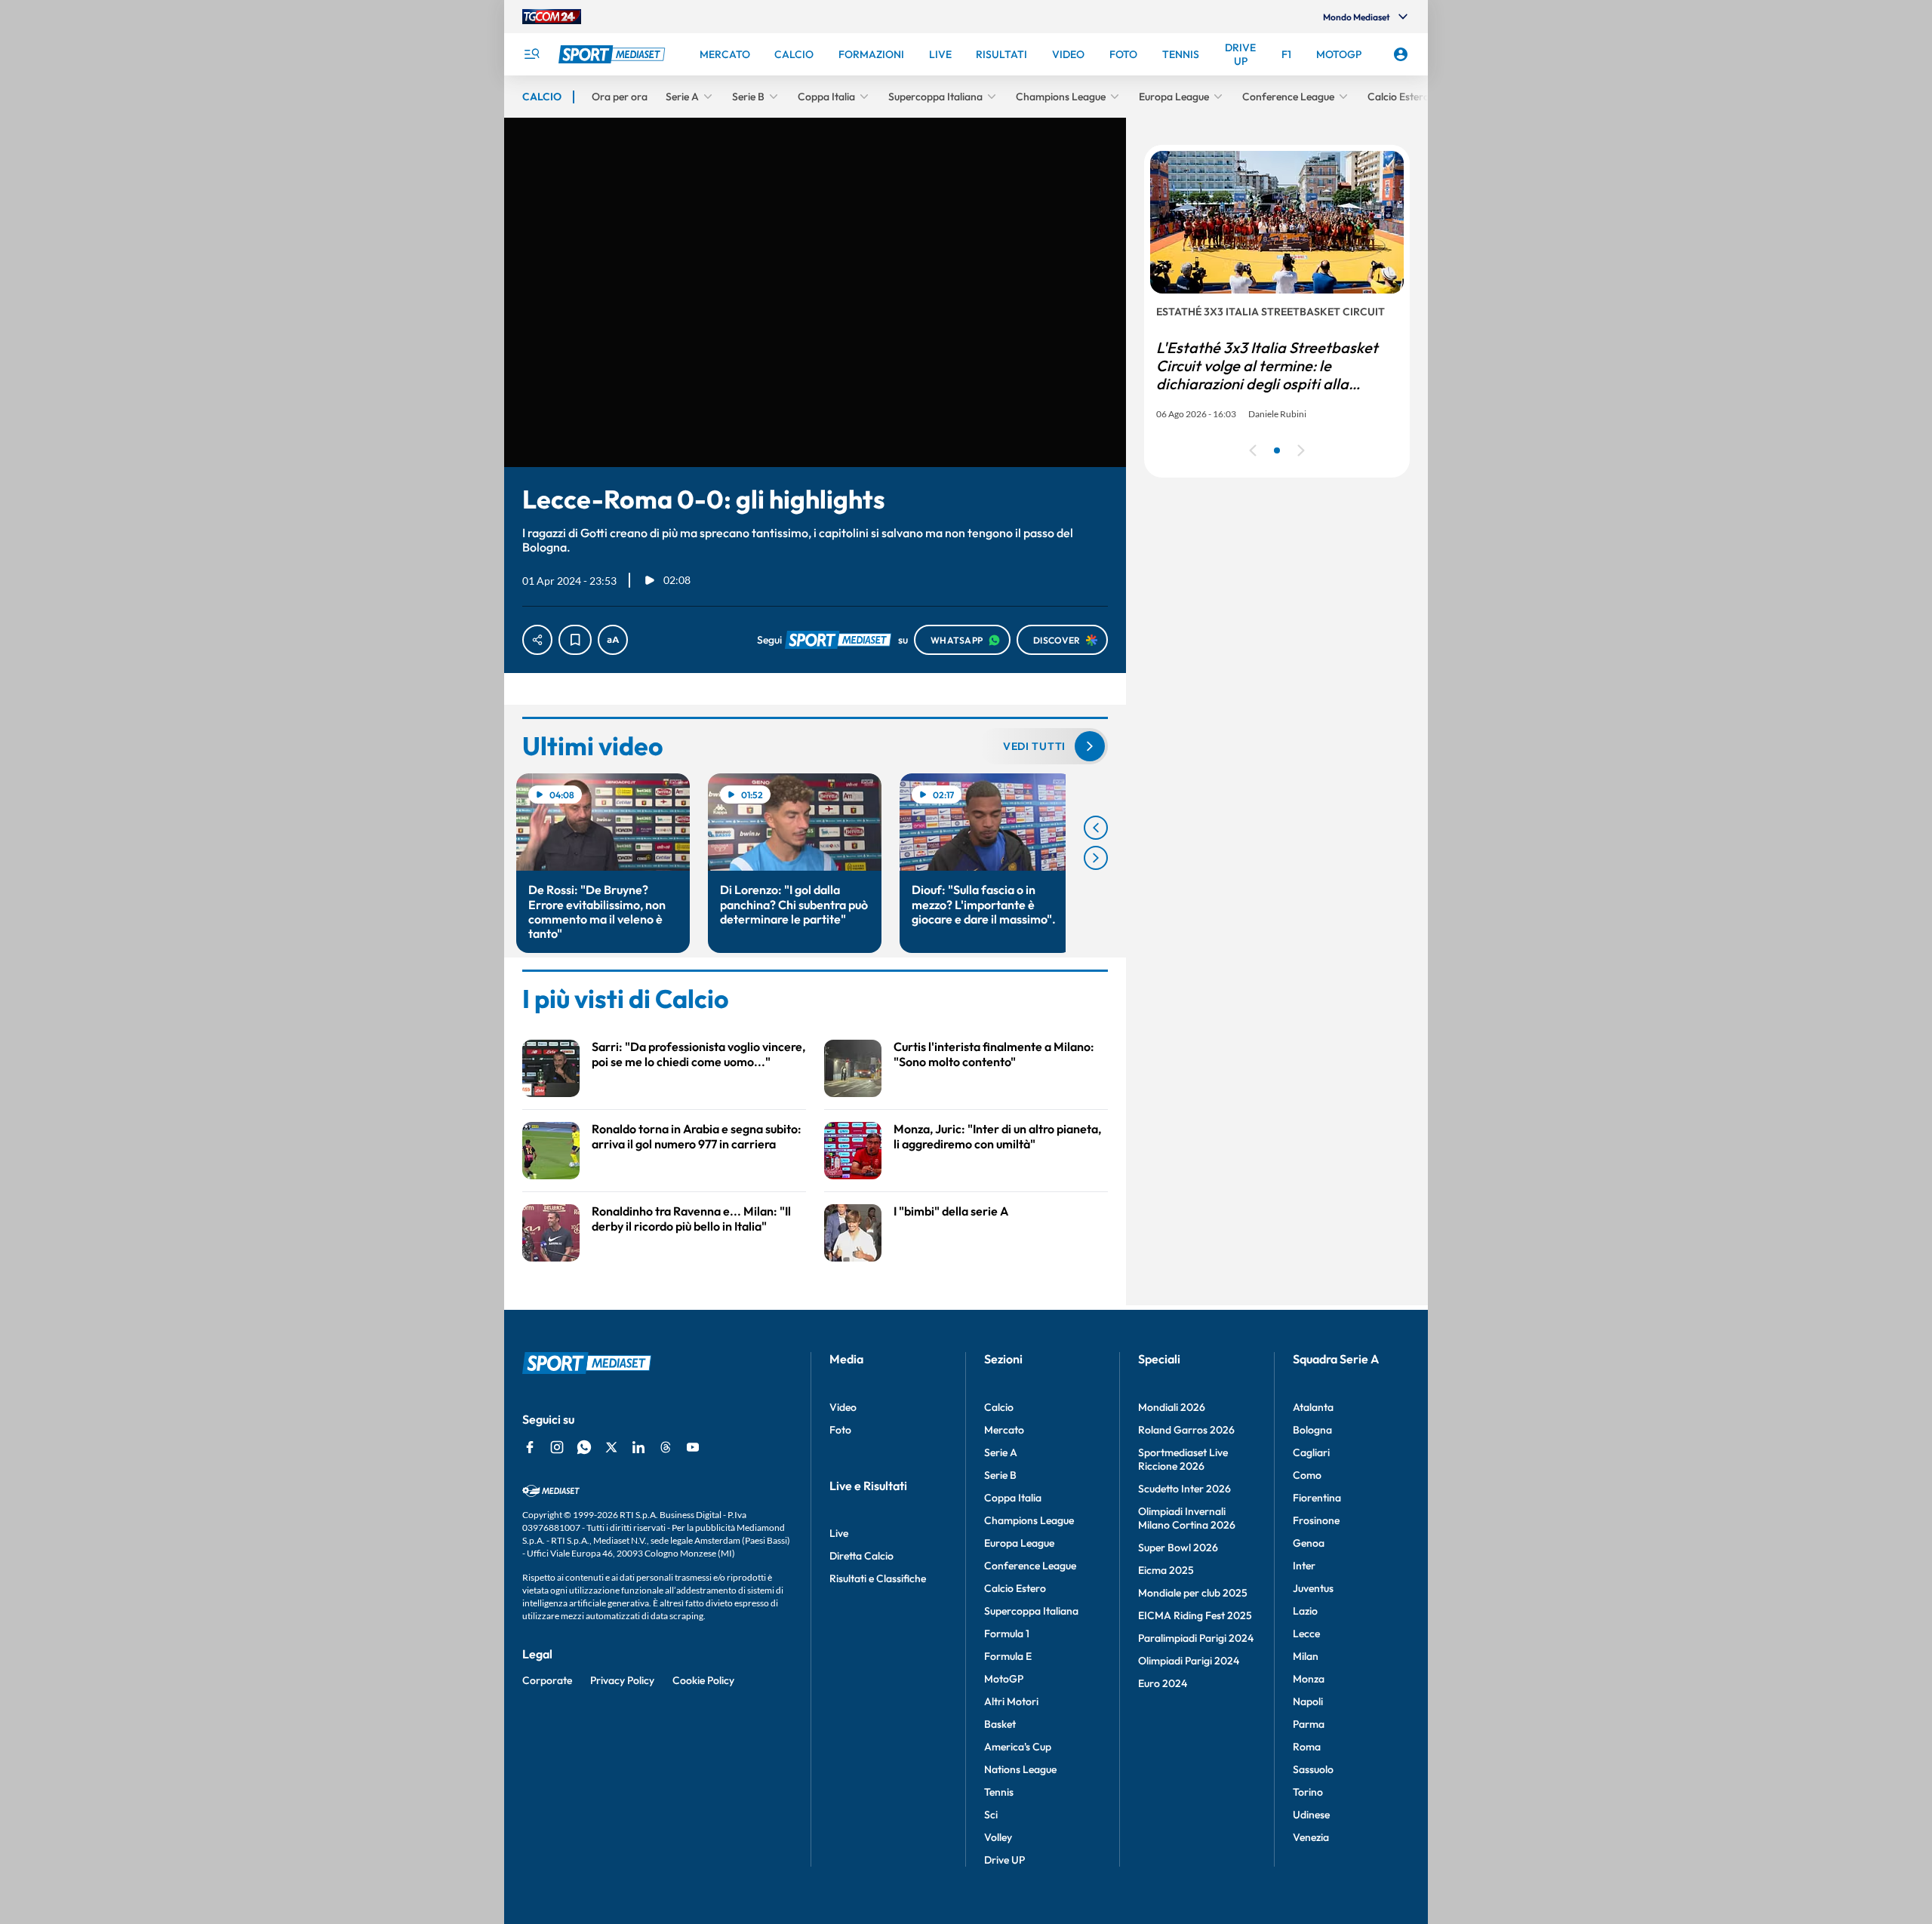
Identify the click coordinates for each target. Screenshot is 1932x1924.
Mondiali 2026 (1172, 1407)
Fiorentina (1317, 1498)
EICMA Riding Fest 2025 (1195, 1615)
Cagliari (1311, 1452)
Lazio (1305, 1611)
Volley (998, 1837)
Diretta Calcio (861, 1556)
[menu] (531, 54)
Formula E (1008, 1656)
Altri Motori (1011, 1701)
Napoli (1308, 1701)
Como (1307, 1475)
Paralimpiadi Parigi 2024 (1196, 1638)
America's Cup (1018, 1747)
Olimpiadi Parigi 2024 (1189, 1661)
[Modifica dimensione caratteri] (613, 640)
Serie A (1001, 1452)
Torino (1308, 1792)
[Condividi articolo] (537, 640)
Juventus (1313, 1588)
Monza (1309, 1679)
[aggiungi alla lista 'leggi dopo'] (575, 640)
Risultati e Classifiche (878, 1578)
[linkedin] (638, 1447)
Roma (1307, 1747)
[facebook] (530, 1447)
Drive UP (1004, 1860)
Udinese (1311, 1815)
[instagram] (557, 1447)
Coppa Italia (1013, 1498)
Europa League (1019, 1543)
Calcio (999, 1407)
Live (839, 1533)
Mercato (1004, 1430)
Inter (1304, 1566)
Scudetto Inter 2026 (1184, 1489)
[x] (611, 1447)
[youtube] (693, 1447)
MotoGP (1004, 1679)
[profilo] (1401, 54)
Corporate (547, 1680)
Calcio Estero (1015, 1588)
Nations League (1020, 1769)
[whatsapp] (584, 1447)
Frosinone (1316, 1520)
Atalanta (1313, 1407)
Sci (991, 1815)
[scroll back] (1096, 828)
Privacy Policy (622, 1680)
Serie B (1000, 1475)
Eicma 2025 (1166, 1570)
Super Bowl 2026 (1178, 1547)
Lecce (1306, 1634)
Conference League (1030, 1566)
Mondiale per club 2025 (1193, 1593)
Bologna (1312, 1430)
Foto (840, 1430)
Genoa (1309, 1543)
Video (843, 1407)
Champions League (1029, 1520)
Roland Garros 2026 (1186, 1430)
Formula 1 (1007, 1634)
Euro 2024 (1163, 1683)
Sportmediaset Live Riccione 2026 (1183, 1459)
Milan (1306, 1656)
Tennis (999, 1792)
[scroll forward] (1096, 858)
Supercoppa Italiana (1031, 1611)
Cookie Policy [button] (703, 1680)
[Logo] (614, 54)
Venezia (1311, 1837)
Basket (1000, 1724)
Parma (1309, 1724)
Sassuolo (1313, 1769)
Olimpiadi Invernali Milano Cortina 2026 (1187, 1518)
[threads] (666, 1447)
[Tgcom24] (552, 17)
